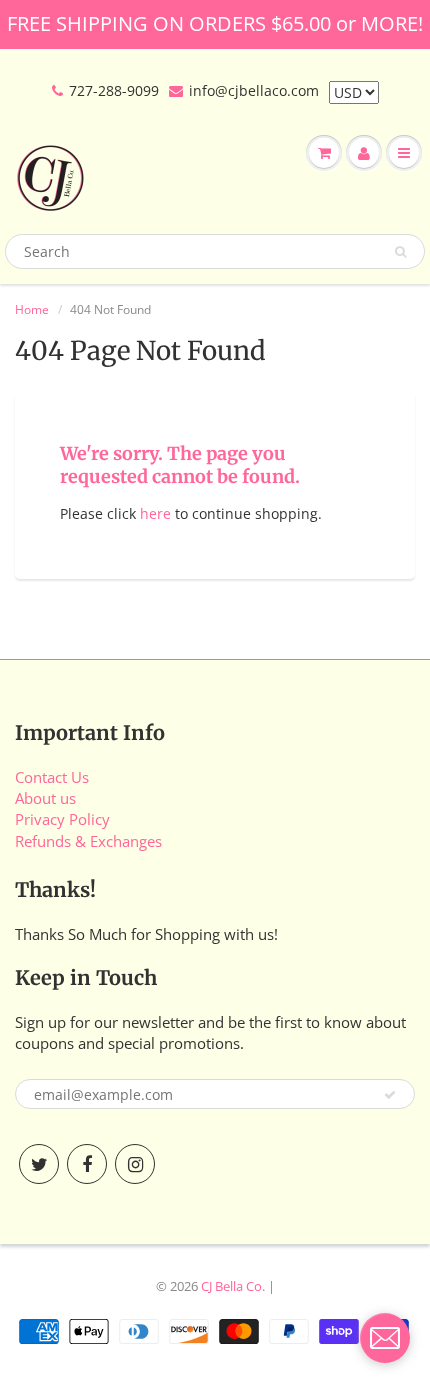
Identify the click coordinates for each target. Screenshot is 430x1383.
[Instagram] (135, 1164)
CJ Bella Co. (233, 1286)
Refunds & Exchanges (88, 841)
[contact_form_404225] (385, 1338)
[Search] (400, 252)
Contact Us (52, 777)
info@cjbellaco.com (254, 90)
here (155, 513)
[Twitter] (39, 1164)
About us (45, 798)
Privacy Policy (62, 819)
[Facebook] (87, 1164)
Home (32, 309)
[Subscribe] (390, 1095)
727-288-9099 (114, 90)
